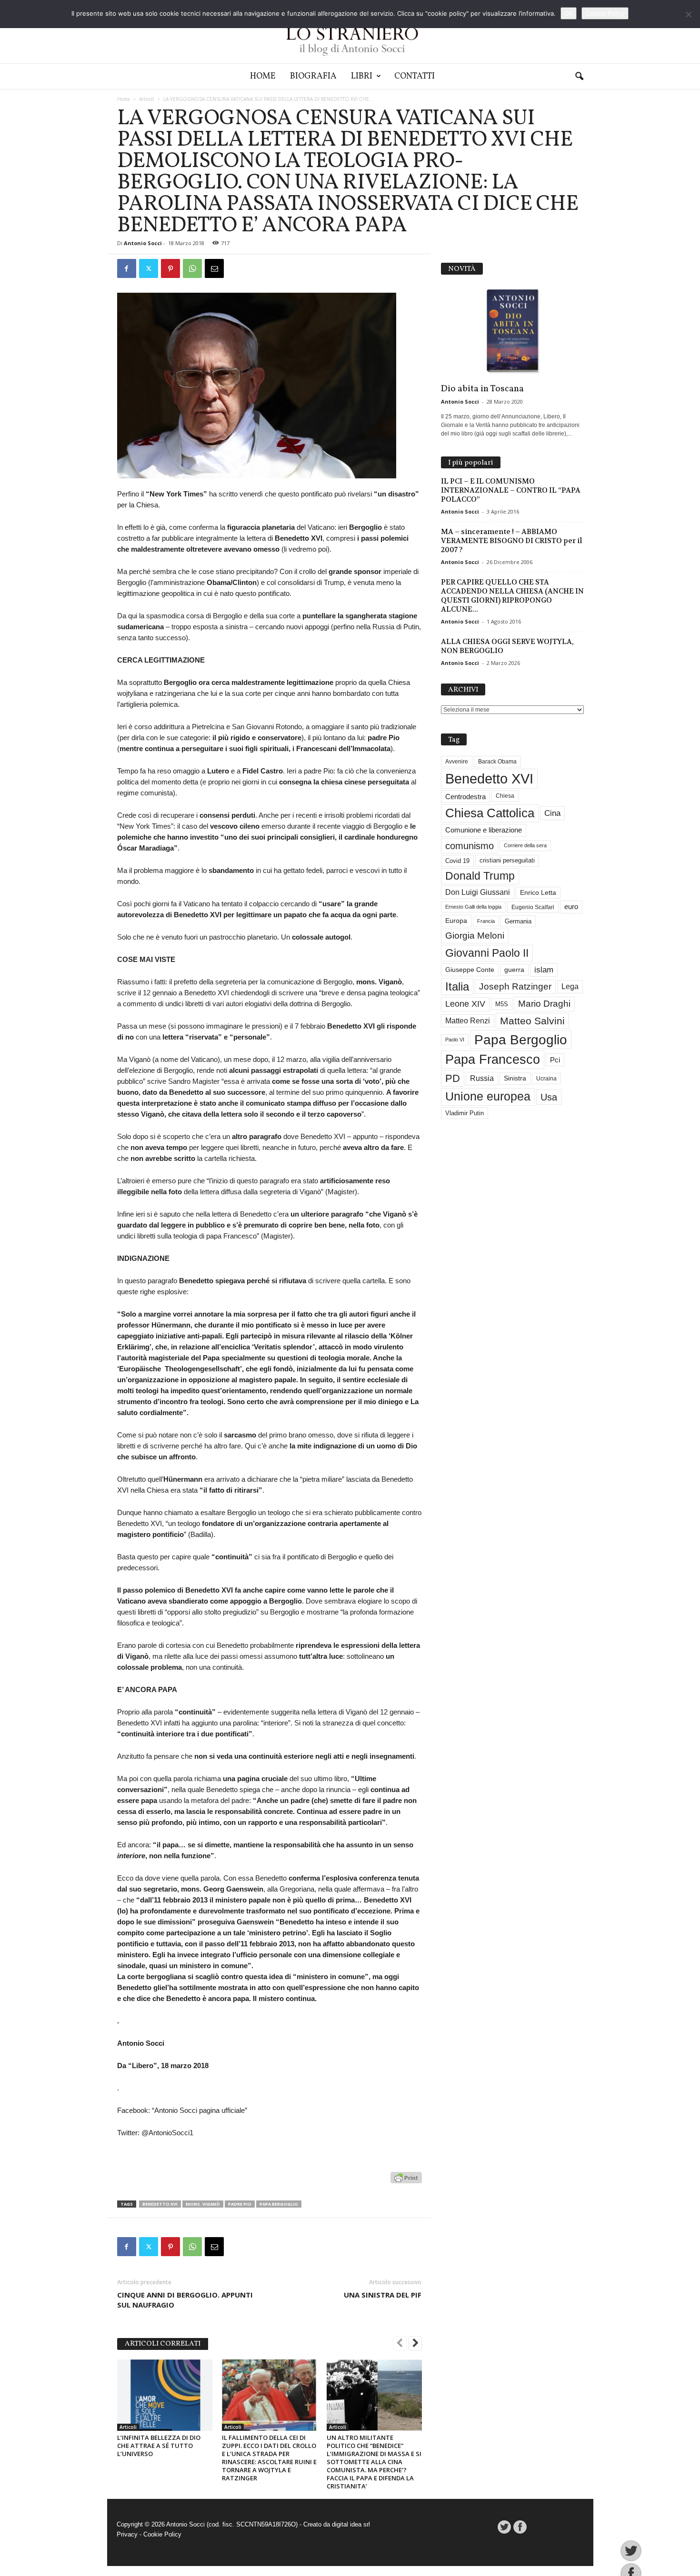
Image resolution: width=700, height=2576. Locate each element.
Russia (482, 1078)
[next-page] (415, 2344)
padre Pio (240, 2204)
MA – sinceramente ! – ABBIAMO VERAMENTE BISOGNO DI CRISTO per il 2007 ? (511, 541)
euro (571, 907)
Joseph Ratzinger (515, 986)
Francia (486, 921)
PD (453, 1078)
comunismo (470, 846)
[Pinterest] (170, 268)
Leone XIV (465, 1004)
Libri (362, 76)
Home (263, 76)
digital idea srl (351, 2524)
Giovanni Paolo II (487, 953)
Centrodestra (465, 797)
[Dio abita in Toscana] (512, 331)
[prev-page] (400, 2344)
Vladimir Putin (465, 1113)
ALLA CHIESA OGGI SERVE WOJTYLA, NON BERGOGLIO (507, 646)
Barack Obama (497, 762)
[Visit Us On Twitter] (504, 2527)
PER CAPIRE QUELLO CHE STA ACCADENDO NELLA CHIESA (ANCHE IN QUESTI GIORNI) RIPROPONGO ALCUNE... (512, 596)
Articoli (147, 99)
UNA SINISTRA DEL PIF (383, 2295)
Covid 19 (457, 861)
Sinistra (515, 1078)
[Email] (214, 268)
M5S (502, 1004)
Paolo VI (455, 1040)
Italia (457, 986)
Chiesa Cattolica (490, 813)
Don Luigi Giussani (478, 892)
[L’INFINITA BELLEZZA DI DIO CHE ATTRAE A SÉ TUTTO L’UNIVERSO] (165, 2395)
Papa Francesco (493, 1060)
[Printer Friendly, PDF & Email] (406, 2183)
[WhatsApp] (192, 268)
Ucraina (546, 1079)
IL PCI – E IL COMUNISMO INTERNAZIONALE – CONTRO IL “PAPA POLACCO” (511, 490)
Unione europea (488, 1096)
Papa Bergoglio (279, 2204)
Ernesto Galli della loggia (473, 907)
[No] (688, 14)
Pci (555, 1060)
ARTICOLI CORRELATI (163, 2344)
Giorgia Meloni (475, 936)
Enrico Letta (538, 893)
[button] (579, 77)
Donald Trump (480, 876)
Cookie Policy (162, 2534)
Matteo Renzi (468, 1021)
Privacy (127, 2534)
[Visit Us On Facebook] (520, 2527)
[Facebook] (127, 268)
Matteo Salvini (532, 1021)
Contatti (415, 76)
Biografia (313, 76)
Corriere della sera (525, 845)
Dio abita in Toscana (482, 389)
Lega (570, 986)
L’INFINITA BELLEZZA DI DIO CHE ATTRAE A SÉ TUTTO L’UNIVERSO (159, 2446)
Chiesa (505, 796)
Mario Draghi (544, 1004)
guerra (514, 970)
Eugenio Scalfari (533, 907)
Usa (549, 1097)
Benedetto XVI (160, 2204)
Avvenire (457, 762)
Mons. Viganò (203, 2204)
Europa (456, 921)
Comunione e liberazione (484, 830)
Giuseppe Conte (470, 970)
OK (569, 13)
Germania (518, 921)
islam (544, 970)
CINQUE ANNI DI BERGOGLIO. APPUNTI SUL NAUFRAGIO (185, 2300)
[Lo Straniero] (350, 32)
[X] (149, 268)
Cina (552, 813)
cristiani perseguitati (507, 860)
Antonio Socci (143, 243)
